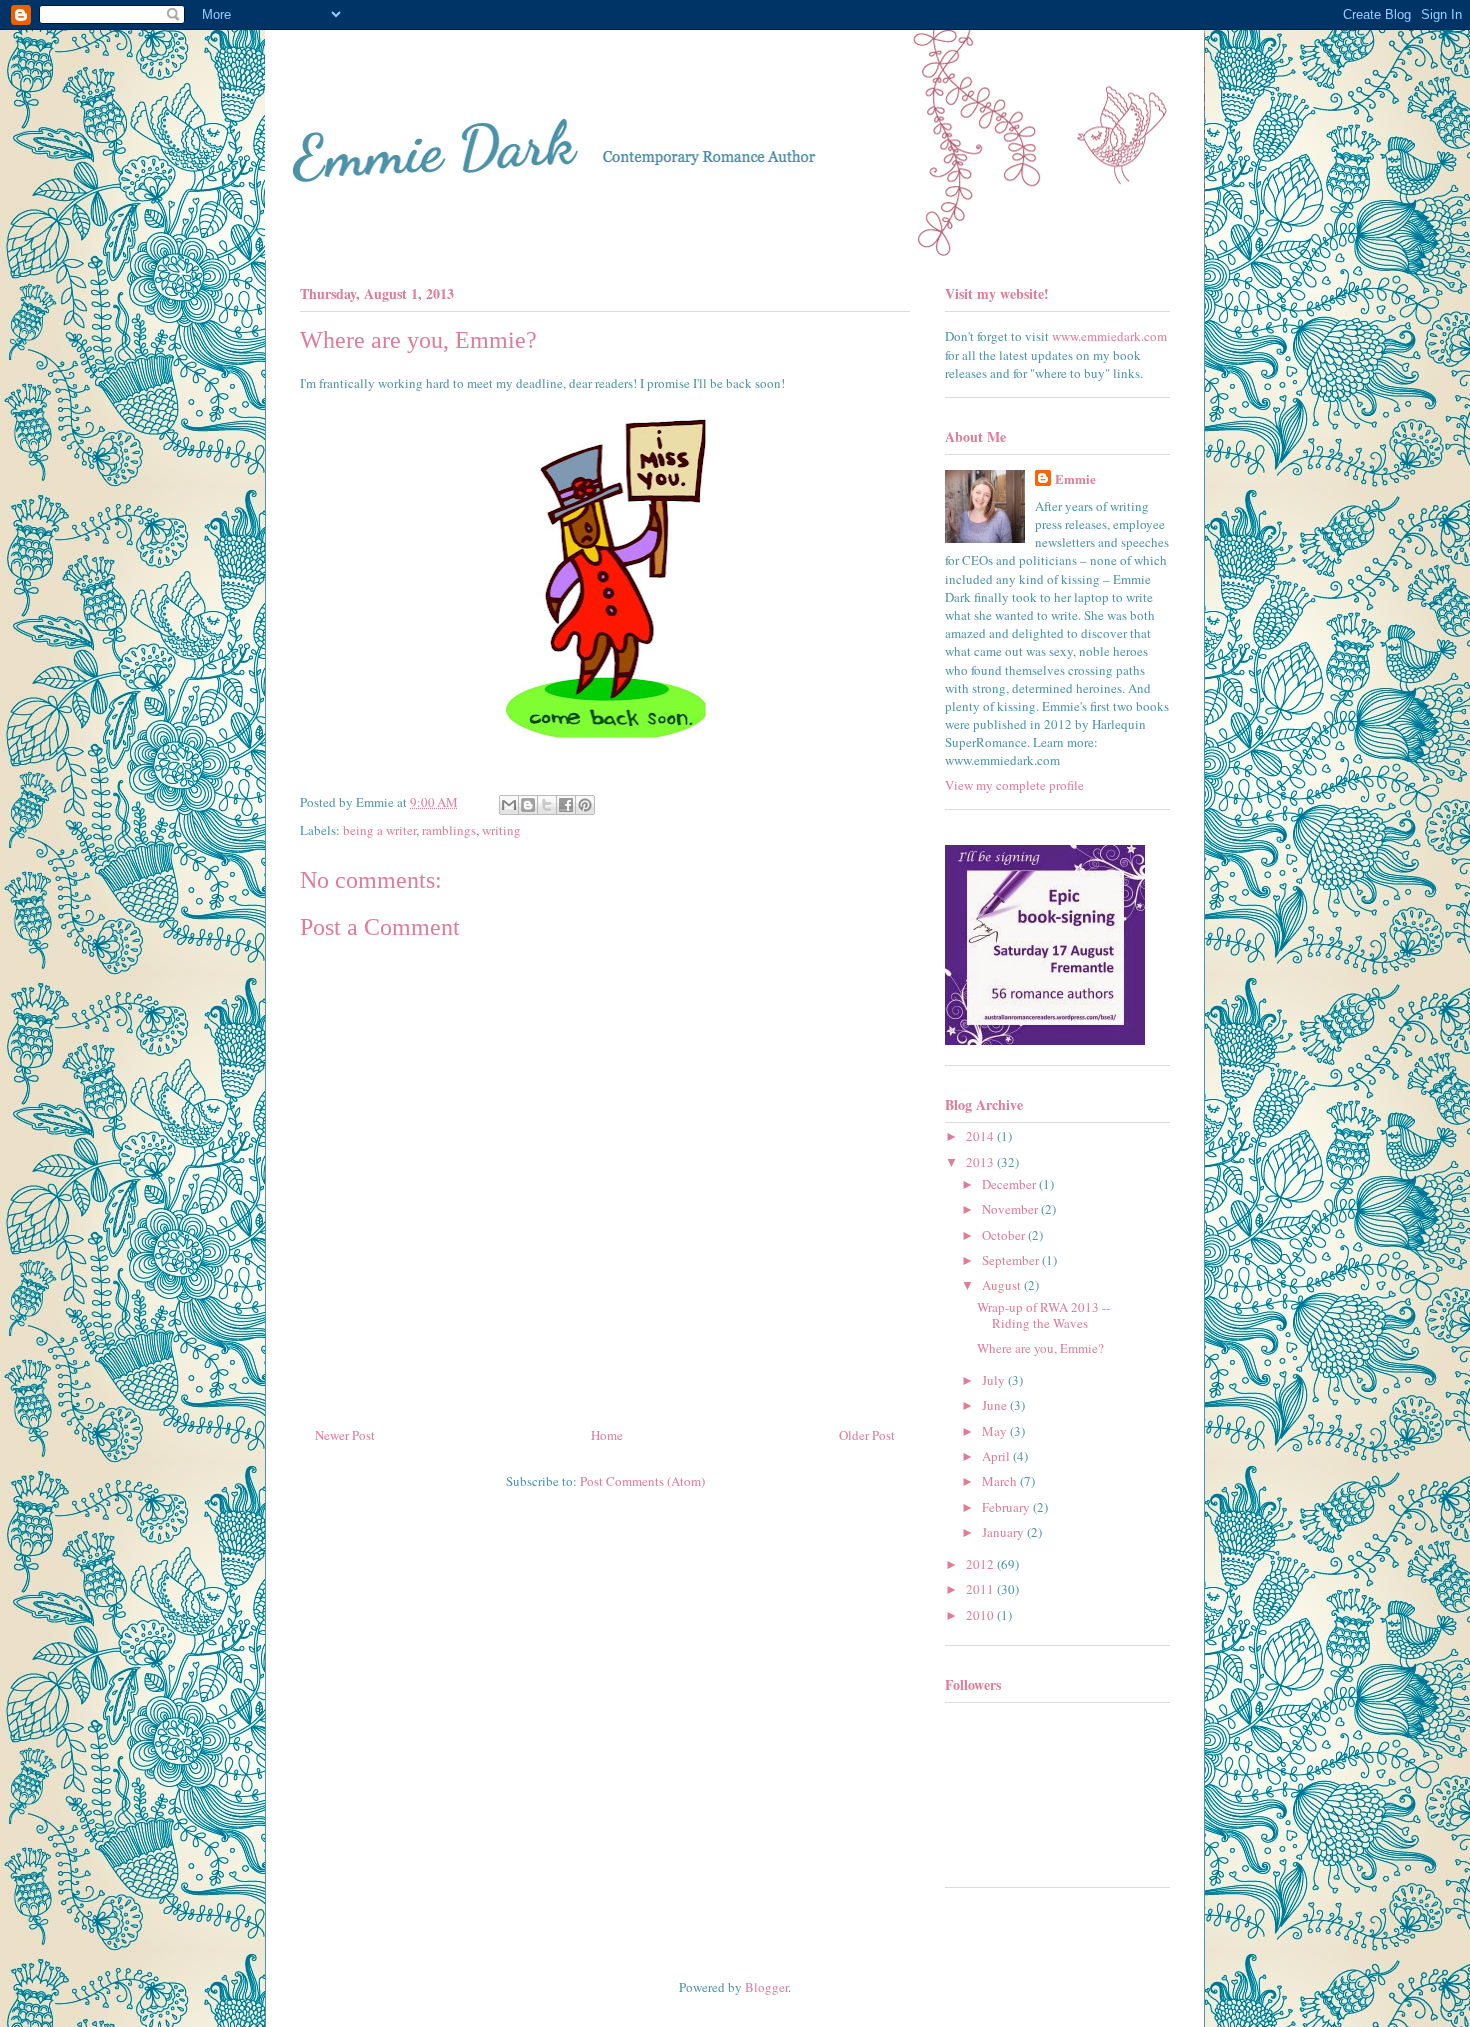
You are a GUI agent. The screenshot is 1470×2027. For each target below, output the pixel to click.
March (1001, 1481)
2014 (981, 1136)
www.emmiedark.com (1109, 336)
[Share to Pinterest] (585, 805)
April (997, 1456)
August (1003, 1285)
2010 (981, 1615)
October (1005, 1235)
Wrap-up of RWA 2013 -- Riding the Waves (1043, 1315)
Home (607, 1435)
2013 (981, 1162)
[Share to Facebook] (566, 805)
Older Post (867, 1435)
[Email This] (509, 805)
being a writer (379, 830)
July (995, 1380)
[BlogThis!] (528, 805)
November (1011, 1209)
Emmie (1075, 479)
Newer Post (345, 1435)
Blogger (766, 1987)
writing (501, 830)
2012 (981, 1564)
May (996, 1431)
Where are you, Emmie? (1040, 1348)
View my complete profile (1014, 785)
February (1007, 1507)
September (1012, 1260)
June (996, 1405)
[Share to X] (547, 805)
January (1004, 1532)
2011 (981, 1589)
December (1010, 1184)
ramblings (449, 830)
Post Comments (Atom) (642, 1481)
